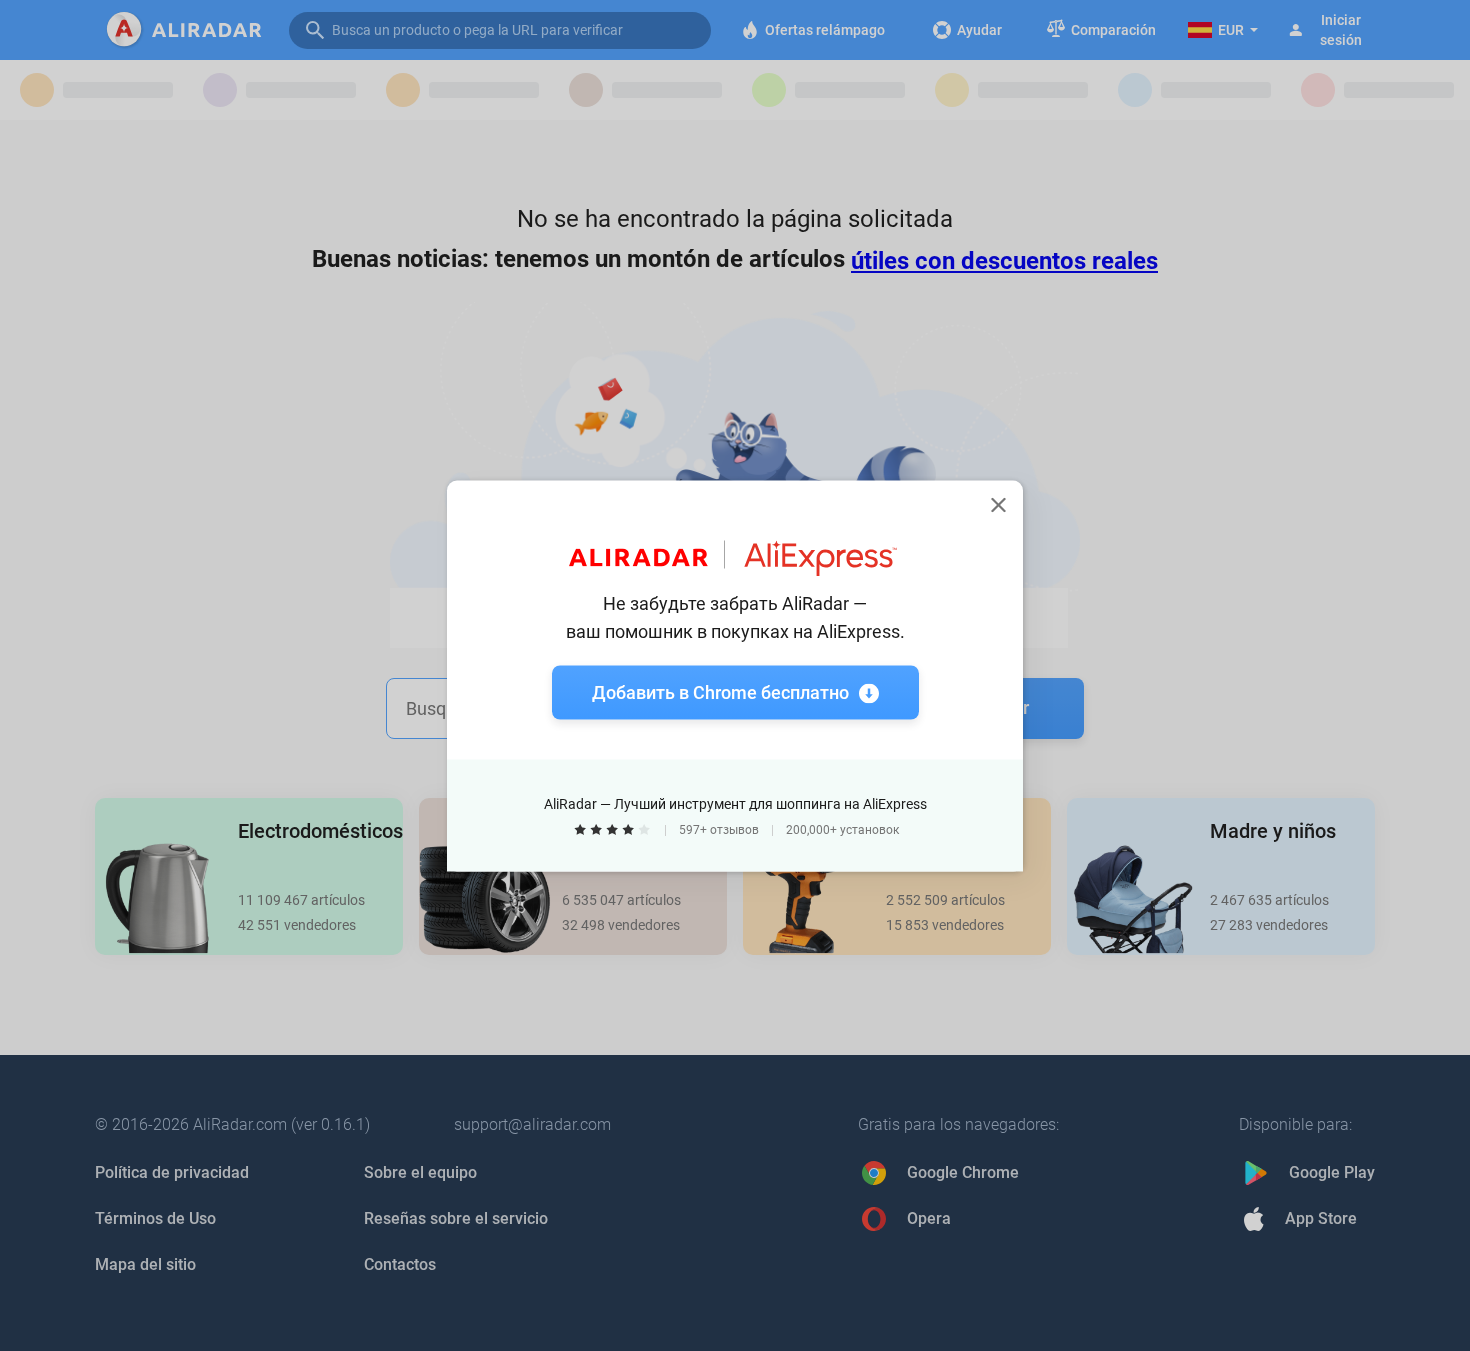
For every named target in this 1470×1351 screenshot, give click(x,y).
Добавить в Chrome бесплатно (720, 691)
